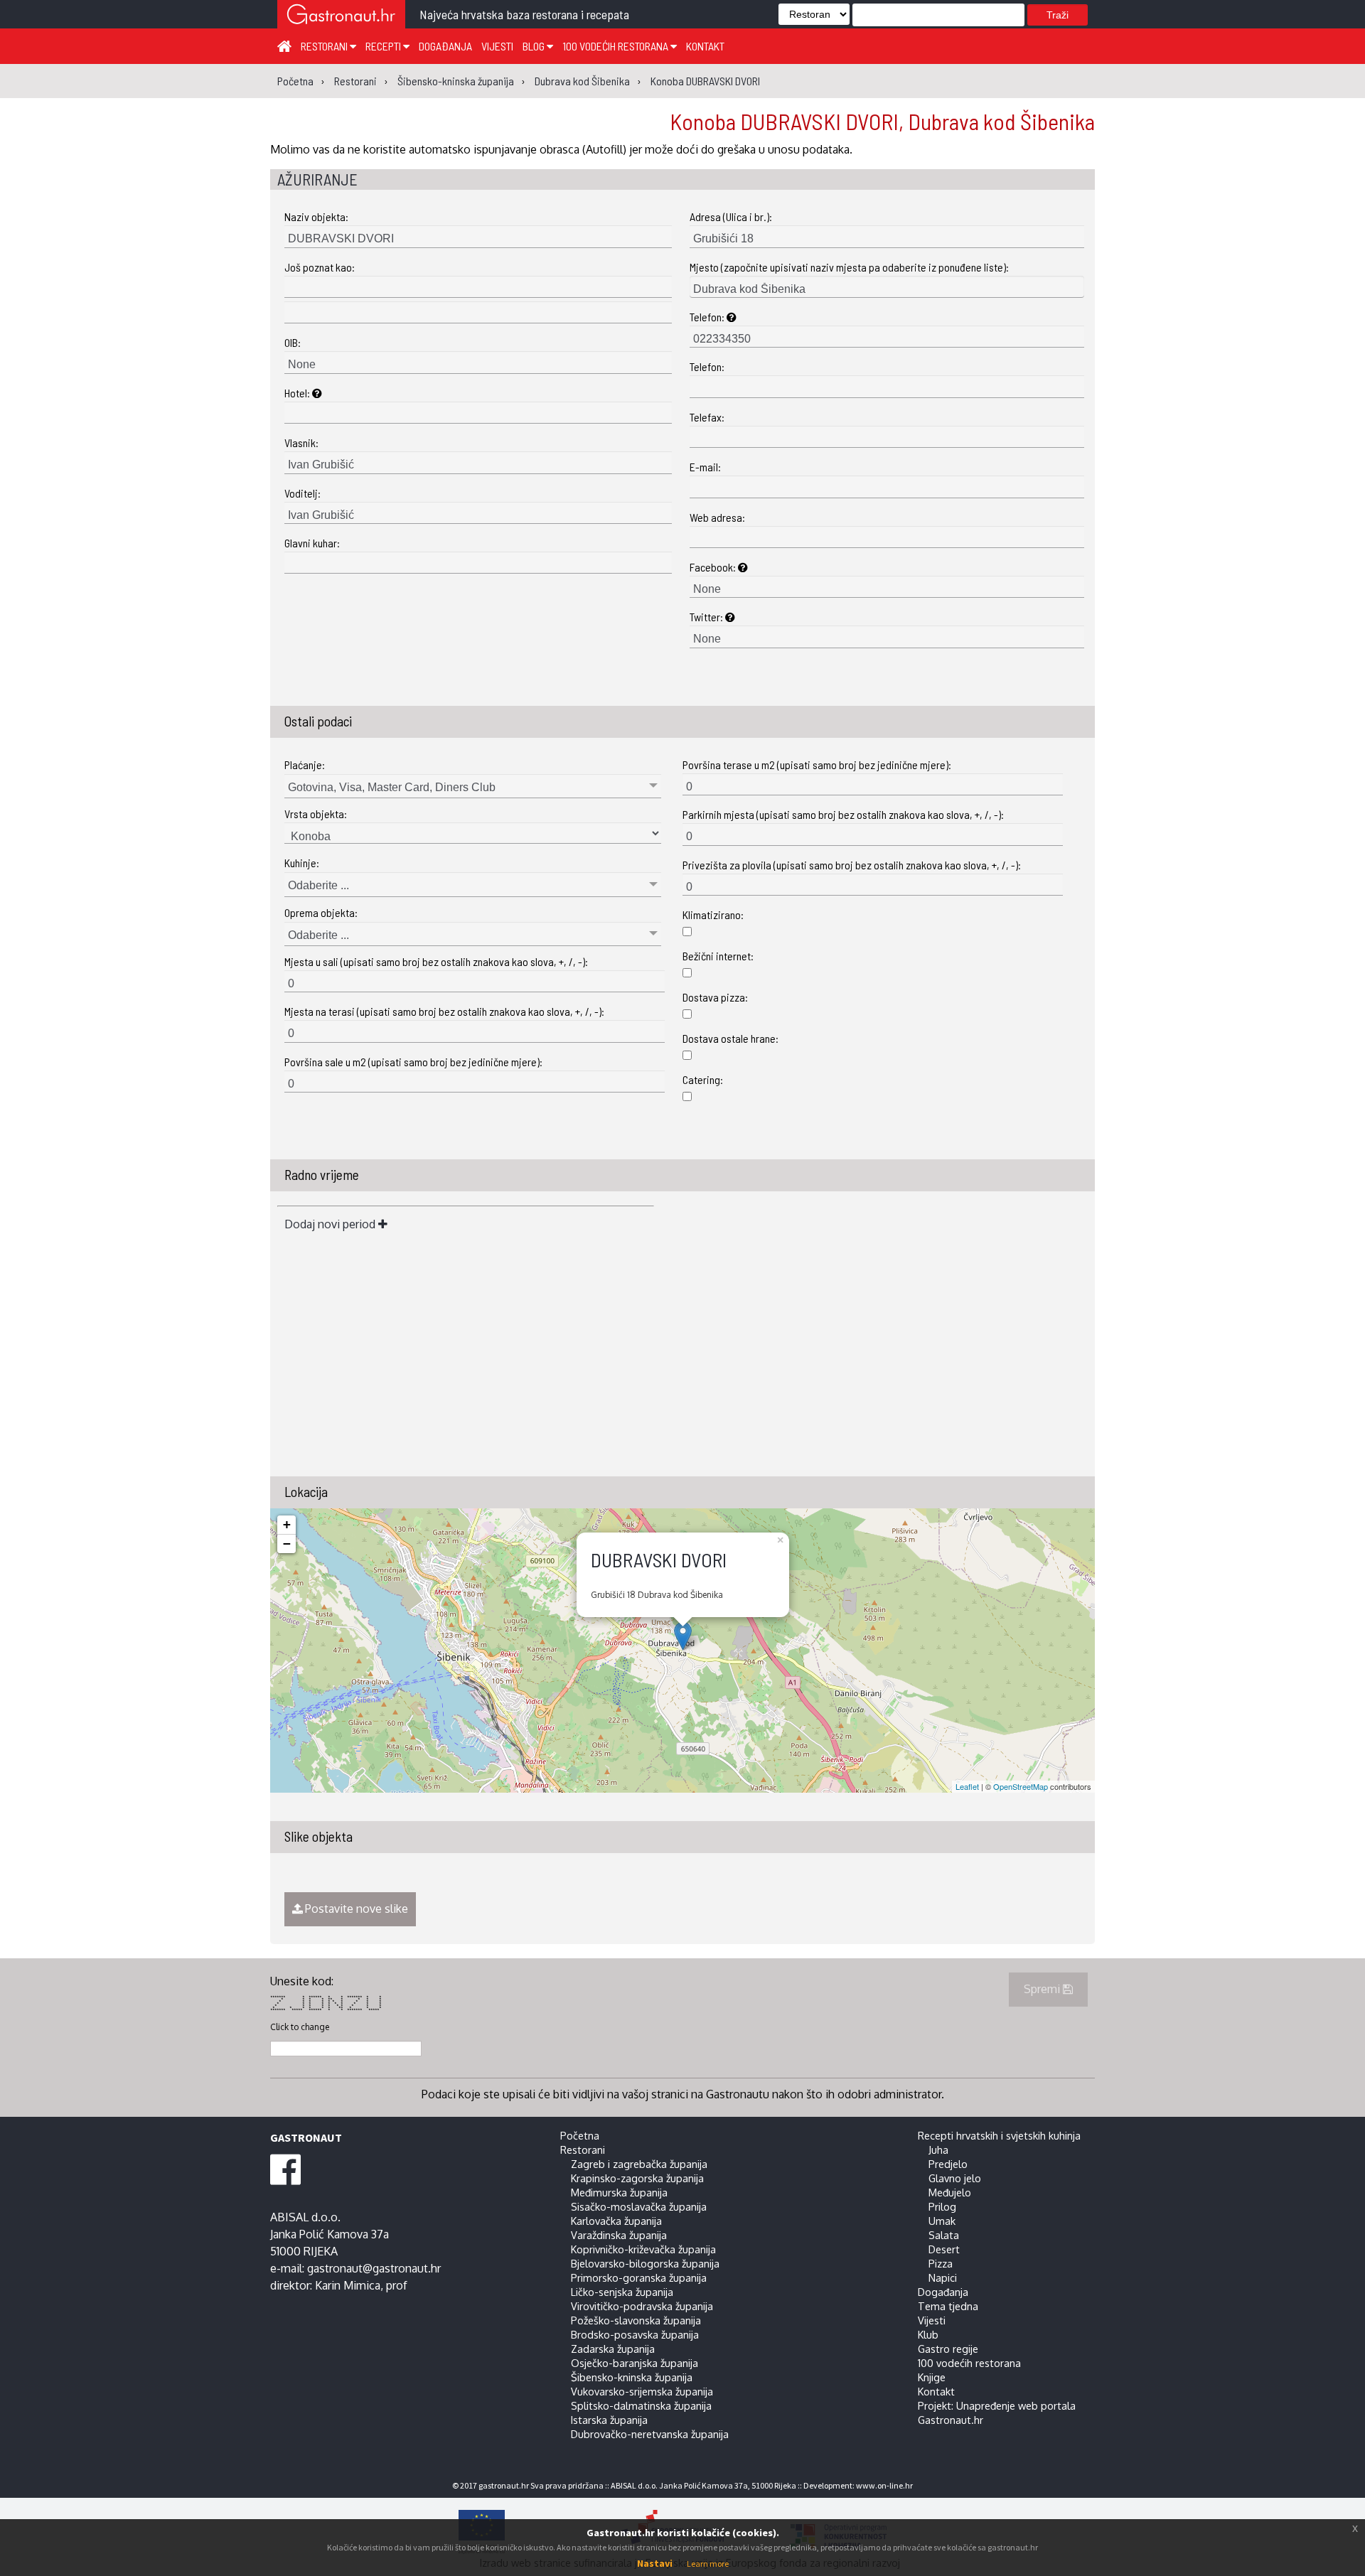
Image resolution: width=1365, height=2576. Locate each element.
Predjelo (948, 2164)
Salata (944, 2235)
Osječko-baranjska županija (635, 2363)
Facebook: (714, 567)
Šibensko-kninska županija (632, 2377)
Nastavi (655, 2563)
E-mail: (705, 467)
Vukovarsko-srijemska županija (642, 2391)
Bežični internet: (718, 956)
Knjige (932, 2377)
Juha (938, 2150)
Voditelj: (303, 493)
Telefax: (707, 417)
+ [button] (287, 1524)
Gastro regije (948, 2349)
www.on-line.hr (884, 2485)
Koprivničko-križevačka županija (643, 2249)
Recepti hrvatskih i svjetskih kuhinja (999, 2135)
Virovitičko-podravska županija (642, 2306)
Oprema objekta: (321, 912)
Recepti (384, 46)
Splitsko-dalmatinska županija (641, 2405)
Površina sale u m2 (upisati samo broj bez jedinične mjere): (413, 1062)
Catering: (703, 1079)
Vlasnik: (301, 442)
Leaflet (967, 1786)
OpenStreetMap (1021, 1786)
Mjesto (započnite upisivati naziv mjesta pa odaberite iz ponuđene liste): (849, 267)
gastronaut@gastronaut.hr (374, 2268)
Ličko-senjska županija (622, 2292)
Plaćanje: (305, 764)
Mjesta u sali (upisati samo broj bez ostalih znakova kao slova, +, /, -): (436, 961)
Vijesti (497, 46)
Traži (1058, 15)
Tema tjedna (948, 2306)
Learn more (708, 2564)
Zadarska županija (613, 2349)
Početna (580, 2135)
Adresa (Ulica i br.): (731, 216)
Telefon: (708, 317)
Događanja (445, 46)
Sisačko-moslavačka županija (639, 2206)
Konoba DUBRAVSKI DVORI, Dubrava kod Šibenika (882, 121)
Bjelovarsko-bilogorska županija (645, 2263)
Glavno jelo (955, 2178)
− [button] (287, 1544)
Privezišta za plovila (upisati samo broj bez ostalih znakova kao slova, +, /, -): (852, 865)
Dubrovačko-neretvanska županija (650, 2434)
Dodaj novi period (331, 1224)
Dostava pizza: (715, 997)
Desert (944, 2249)
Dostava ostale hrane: (730, 1038)
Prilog (942, 2206)
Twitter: (707, 617)
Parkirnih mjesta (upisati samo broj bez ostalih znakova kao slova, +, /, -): (843, 814)
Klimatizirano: (713, 914)
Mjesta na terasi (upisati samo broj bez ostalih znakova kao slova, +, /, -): (444, 1011)
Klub (928, 2334)
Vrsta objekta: (316, 814)
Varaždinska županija (619, 2235)
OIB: (293, 342)
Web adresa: (717, 517)
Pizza (941, 2263)
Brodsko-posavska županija (635, 2334)
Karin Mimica (348, 2285)
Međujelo (950, 2192)
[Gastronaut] (341, 16)
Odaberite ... (318, 885)
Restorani (325, 46)
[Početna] (284, 45)
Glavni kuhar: (312, 543)
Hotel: (298, 393)
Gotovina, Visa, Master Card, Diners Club (392, 787)
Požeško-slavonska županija (636, 2320)
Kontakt (705, 46)
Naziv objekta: (316, 216)
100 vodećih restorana (616, 46)
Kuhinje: (302, 863)
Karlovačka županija (616, 2221)
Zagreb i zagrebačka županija (639, 2164)
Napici (943, 2277)
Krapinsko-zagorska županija (637, 2178)
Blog (535, 46)
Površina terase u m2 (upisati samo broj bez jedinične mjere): (817, 764)
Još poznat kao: (320, 267)
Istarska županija (609, 2420)
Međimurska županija (619, 2192)
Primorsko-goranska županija (639, 2277)
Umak (942, 2221)
